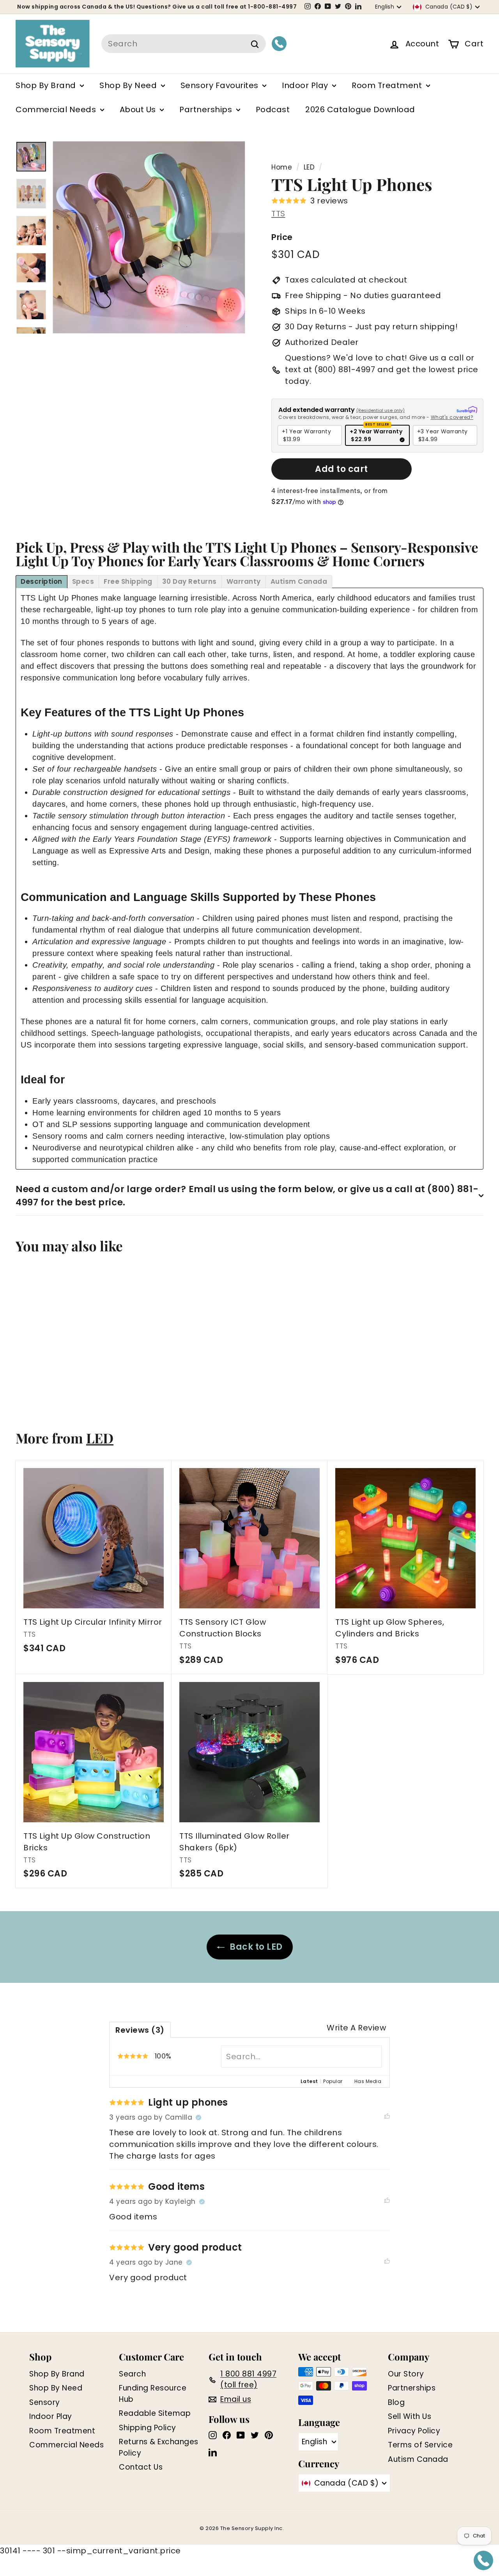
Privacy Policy (414, 2431)
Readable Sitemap (155, 2413)
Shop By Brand (47, 85)
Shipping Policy (148, 2428)
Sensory (45, 2402)
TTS (278, 214)
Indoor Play (306, 85)
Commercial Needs (57, 110)
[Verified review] (198, 2118)
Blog (396, 2402)
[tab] (42, 582)
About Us (139, 110)
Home (282, 167)
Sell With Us (410, 2416)
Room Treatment (388, 85)
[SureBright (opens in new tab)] (467, 410)
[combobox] (184, 44)
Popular (333, 2081)
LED (309, 167)
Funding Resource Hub (153, 2394)
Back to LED (256, 1947)
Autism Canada (418, 2459)
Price (282, 237)
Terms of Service (420, 2445)
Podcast (273, 110)
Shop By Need (129, 85)
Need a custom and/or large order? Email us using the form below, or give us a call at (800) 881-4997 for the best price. (247, 1196)
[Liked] (387, 2118)
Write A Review (356, 2028)
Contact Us (141, 2467)
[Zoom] (149, 237)
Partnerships (207, 110)
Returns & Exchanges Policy (159, 2447)
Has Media (368, 2081)
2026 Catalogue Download (360, 110)
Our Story (406, 2374)
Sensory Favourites (221, 85)
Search (132, 2374)
